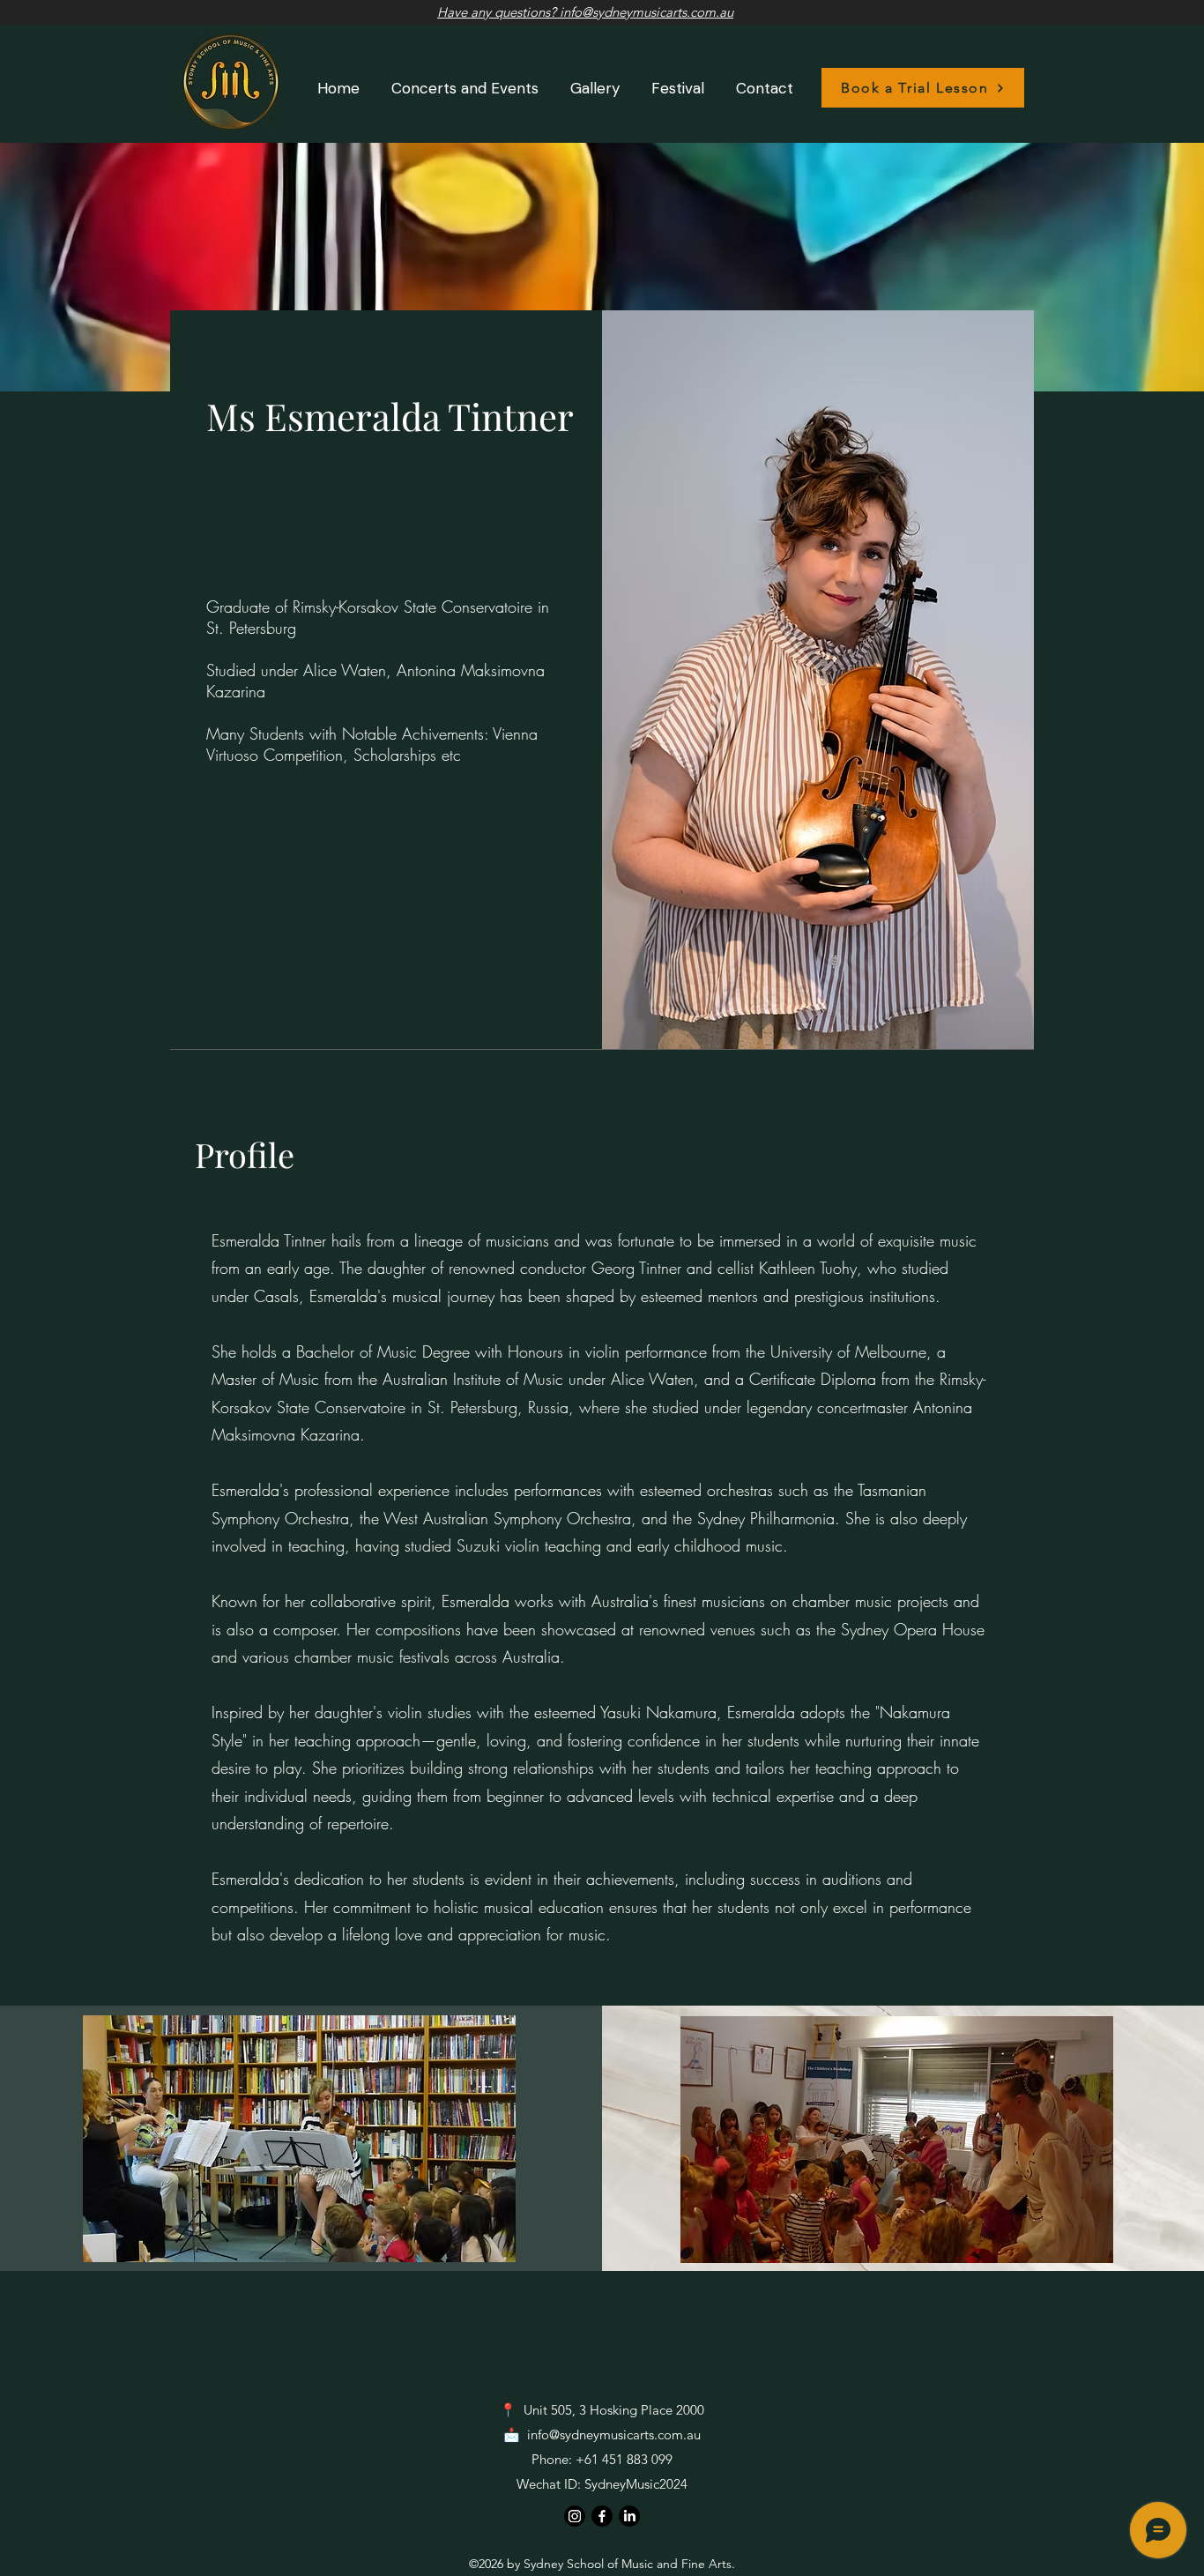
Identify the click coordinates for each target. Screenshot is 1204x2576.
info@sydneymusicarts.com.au (614, 2435)
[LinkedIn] (629, 2516)
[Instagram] (575, 2516)
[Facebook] (602, 2516)
